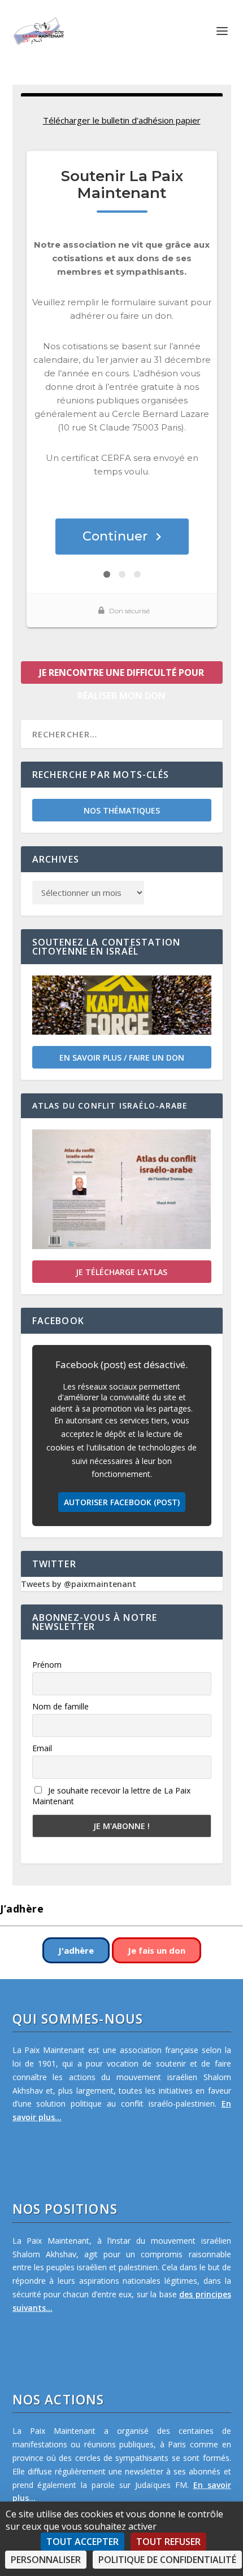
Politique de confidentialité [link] (167, 2560)
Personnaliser (46, 2560)
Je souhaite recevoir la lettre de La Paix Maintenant (111, 1796)
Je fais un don (157, 1950)
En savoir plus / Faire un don (122, 1058)
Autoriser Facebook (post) (122, 1502)
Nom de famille (60, 1706)
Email (42, 1748)
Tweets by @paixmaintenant (79, 1584)
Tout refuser (168, 2542)
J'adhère (76, 1950)
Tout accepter (83, 2542)
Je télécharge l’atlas (121, 1272)
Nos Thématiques (122, 810)
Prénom (47, 1665)
